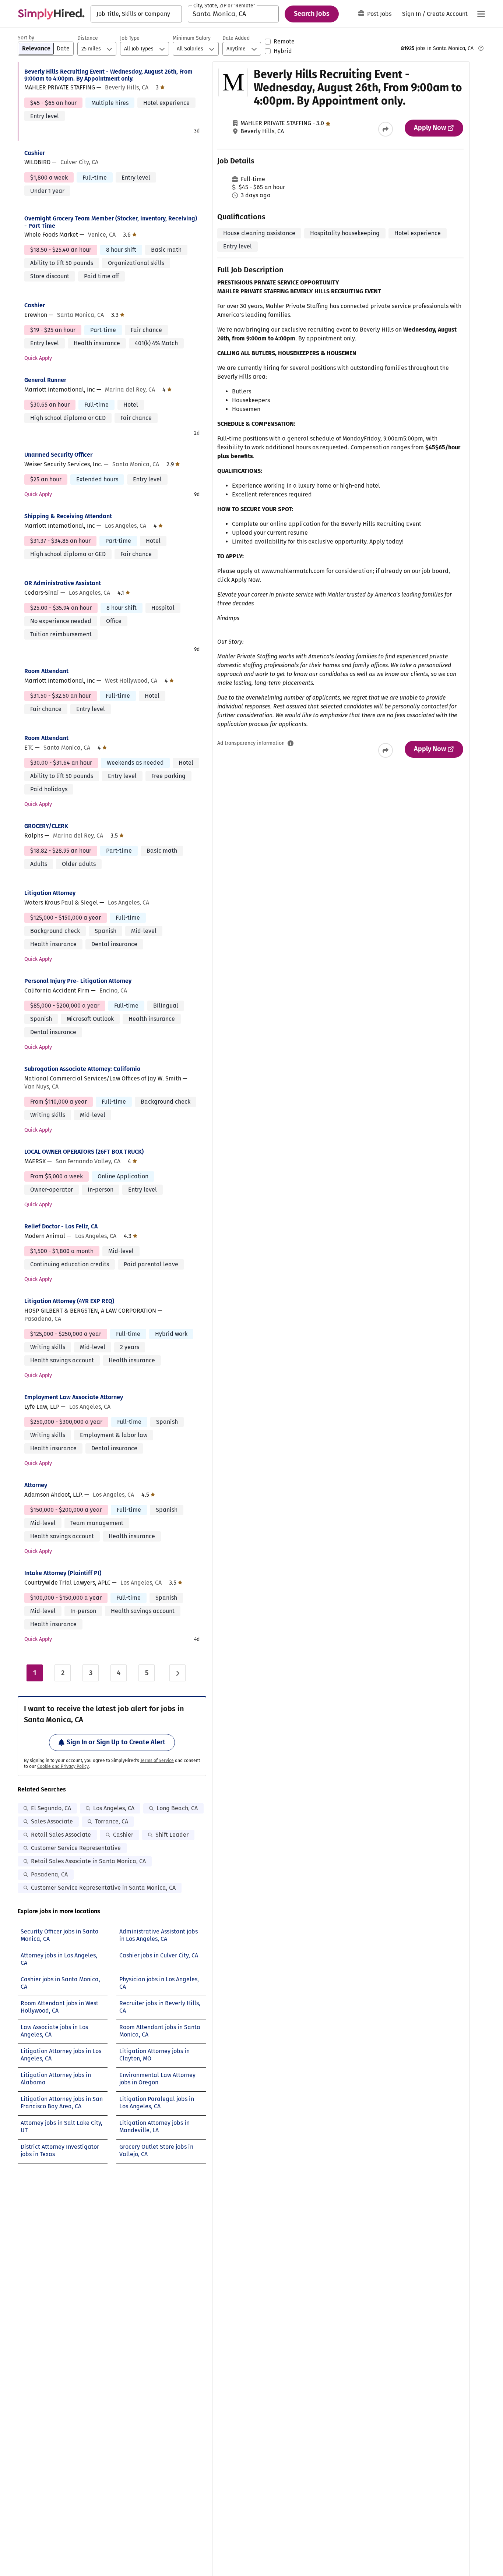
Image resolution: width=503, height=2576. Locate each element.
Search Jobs (312, 14)
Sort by (26, 38)
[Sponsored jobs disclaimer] (481, 48)
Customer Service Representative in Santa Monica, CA (103, 1888)
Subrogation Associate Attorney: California (82, 1069)
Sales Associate (52, 1821)
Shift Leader (172, 1835)
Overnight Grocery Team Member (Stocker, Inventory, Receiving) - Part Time (111, 222)
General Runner (45, 380)
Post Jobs (379, 14)
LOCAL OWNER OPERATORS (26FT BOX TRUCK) (84, 1152)
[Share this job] (386, 129)
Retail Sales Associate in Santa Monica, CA (88, 1861)
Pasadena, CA (49, 1874)
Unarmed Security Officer (58, 455)
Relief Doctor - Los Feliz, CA (61, 1226)
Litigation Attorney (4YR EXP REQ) (69, 1301)
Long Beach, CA (177, 1808)
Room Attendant (46, 671)
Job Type (130, 38)
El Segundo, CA (51, 1808)
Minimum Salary (192, 38)
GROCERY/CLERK (46, 826)
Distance (88, 38)
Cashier (35, 153)
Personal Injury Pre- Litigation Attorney (78, 981)
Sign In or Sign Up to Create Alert (116, 1742)
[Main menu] (481, 14)
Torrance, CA (112, 1821)
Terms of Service (157, 1761)
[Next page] (177, 1673)
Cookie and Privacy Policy (63, 1766)
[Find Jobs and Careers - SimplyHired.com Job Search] (51, 14)
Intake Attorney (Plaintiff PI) (63, 1573)
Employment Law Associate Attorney (74, 1397)
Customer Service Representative (76, 1848)
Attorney (36, 1485)
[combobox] (136, 14)
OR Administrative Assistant (63, 583)
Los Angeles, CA (114, 1808)
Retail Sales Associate (61, 1835)
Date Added (236, 38)
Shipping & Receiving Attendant (68, 516)
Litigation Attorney (50, 893)
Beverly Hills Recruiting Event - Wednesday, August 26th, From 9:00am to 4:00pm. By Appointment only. (108, 75)
